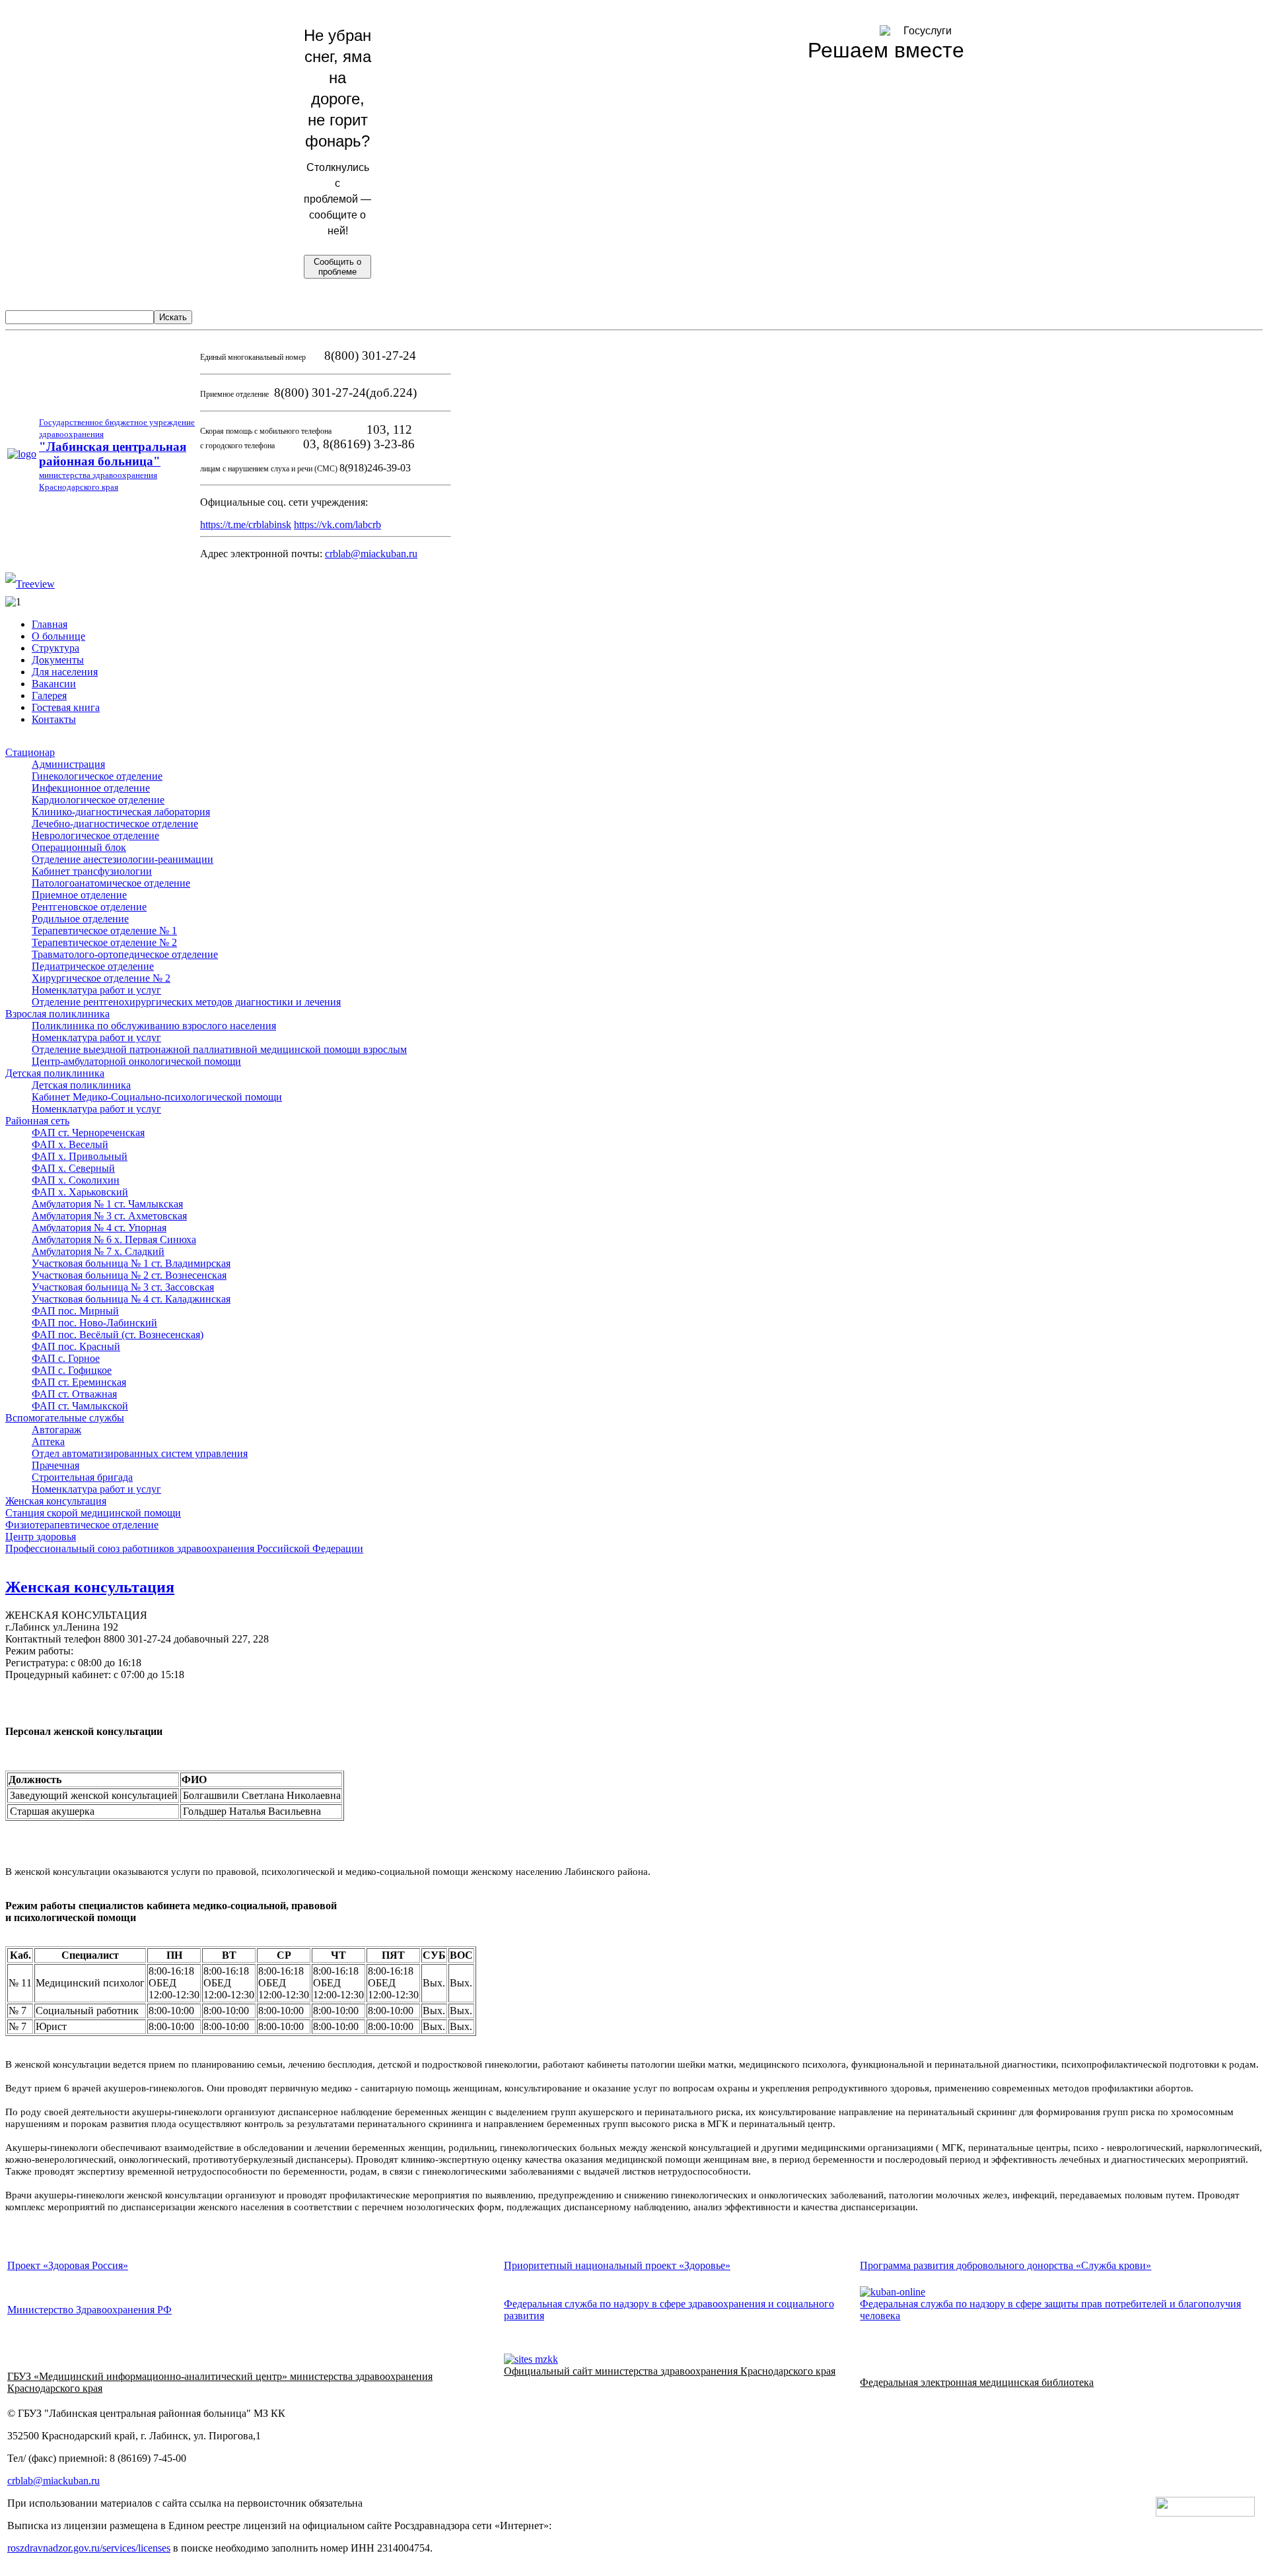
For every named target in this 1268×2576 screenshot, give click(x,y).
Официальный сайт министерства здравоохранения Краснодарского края (670, 2371)
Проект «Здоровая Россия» (68, 2265)
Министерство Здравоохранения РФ (89, 2310)
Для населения (65, 672)
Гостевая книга (66, 707)
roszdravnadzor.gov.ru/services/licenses (89, 2548)
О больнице (58, 636)
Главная (50, 624)
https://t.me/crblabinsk (246, 525)
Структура (55, 648)
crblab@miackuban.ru (371, 554)
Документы (58, 660)
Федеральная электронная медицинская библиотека (977, 2382)
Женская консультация (90, 1587)
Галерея (49, 695)
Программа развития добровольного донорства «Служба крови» (1005, 2265)
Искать (173, 317)
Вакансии (54, 684)
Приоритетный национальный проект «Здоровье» (617, 2265)
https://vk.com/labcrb (337, 525)
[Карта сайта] (30, 584)
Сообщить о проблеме (337, 267)
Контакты (54, 719)
